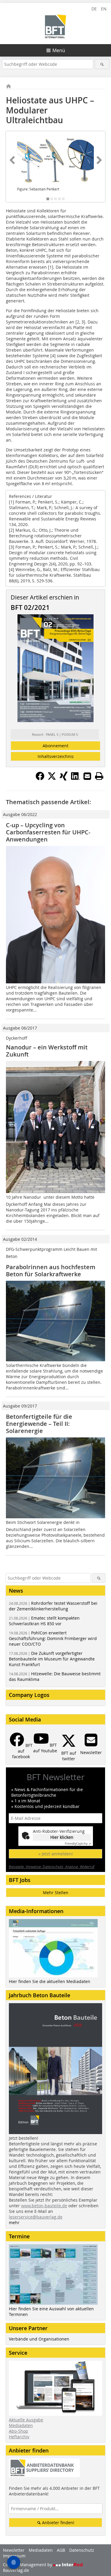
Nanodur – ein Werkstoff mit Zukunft (47, 1051)
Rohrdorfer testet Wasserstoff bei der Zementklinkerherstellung (53, 1606)
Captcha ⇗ (78, 1844)
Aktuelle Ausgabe (26, 2420)
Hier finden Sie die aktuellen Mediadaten (50, 1981)
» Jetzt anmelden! (56, 1854)
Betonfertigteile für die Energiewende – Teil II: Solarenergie (39, 1424)
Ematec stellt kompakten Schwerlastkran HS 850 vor (44, 1621)
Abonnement (55, 746)
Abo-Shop (18, 2431)
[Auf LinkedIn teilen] (75, 779)
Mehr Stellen (56, 1893)
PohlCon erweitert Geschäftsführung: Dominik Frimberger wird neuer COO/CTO (53, 1638)
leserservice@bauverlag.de (36, 2217)
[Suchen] (102, 64)
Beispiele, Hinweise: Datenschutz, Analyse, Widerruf (52, 1867)
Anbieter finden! (58, 2523)
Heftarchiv (19, 2437)
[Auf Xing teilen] (64, 779)
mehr (14, 2222)
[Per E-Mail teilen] (87, 776)
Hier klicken (62, 1837)
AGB (61, 2550)
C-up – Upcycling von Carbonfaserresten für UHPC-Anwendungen (48, 832)
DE (94, 9)
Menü (59, 50)
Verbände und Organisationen (39, 2339)
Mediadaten (21, 2425)
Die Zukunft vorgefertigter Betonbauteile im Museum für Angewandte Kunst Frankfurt (52, 1659)
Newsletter (14, 2550)
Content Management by (28, 2565)
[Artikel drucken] (99, 776)
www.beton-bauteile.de (44, 2206)
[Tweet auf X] (52, 779)
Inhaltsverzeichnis (56, 756)
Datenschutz (82, 2550)
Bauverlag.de (16, 2570)
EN (104, 9)
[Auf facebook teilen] (40, 779)
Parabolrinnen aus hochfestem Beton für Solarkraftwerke (51, 1271)
